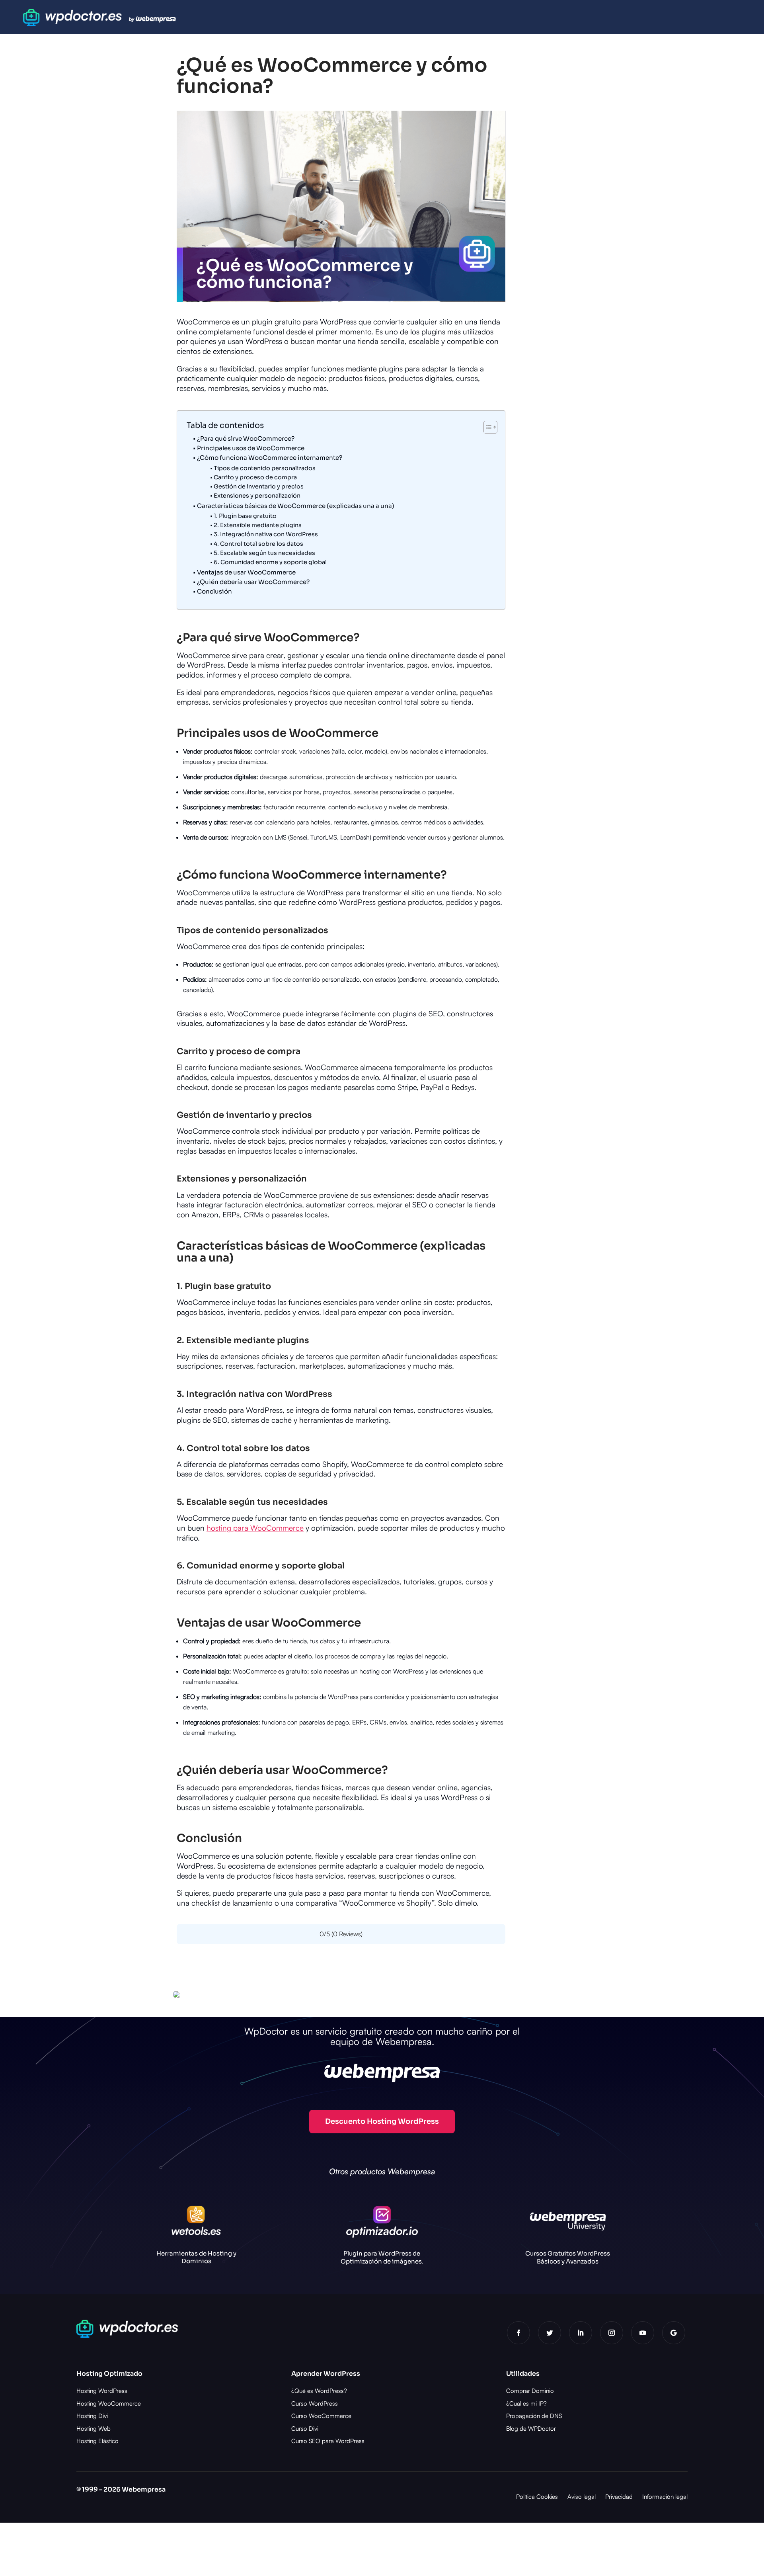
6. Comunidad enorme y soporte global (270, 562)
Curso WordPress (315, 2403)
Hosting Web (94, 2429)
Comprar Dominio (530, 2391)
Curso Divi (305, 2429)
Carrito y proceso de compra (255, 477)
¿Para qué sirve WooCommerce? (246, 438)
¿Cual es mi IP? (526, 2403)
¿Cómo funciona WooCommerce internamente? (270, 458)
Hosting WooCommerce (109, 2403)
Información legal (665, 2497)
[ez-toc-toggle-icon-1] (486, 427)
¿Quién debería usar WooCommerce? (253, 582)
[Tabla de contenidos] (490, 427)
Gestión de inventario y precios (259, 486)
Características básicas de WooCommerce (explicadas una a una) (296, 506)
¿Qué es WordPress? (319, 2391)
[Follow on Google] (674, 2333)
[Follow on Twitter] (550, 2333)
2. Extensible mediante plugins (258, 525)
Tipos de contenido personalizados (265, 468)
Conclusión (214, 591)
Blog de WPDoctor (531, 2429)
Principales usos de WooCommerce (251, 448)
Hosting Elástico (97, 2441)
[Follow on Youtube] (643, 2333)
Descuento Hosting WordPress (382, 2121)
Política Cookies (537, 2497)
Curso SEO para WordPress (328, 2441)
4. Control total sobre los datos (258, 544)
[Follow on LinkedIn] (581, 2333)
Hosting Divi (92, 2416)
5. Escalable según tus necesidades (264, 553)
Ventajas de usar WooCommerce (246, 572)
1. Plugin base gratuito (245, 516)
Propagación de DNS (534, 2416)
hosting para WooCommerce (255, 1528)
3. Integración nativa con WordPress (266, 534)
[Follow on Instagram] (612, 2333)
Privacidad (619, 2497)
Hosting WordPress (102, 2391)
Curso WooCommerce (321, 2416)
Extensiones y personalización (257, 496)
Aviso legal (582, 2497)
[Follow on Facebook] (518, 2333)
